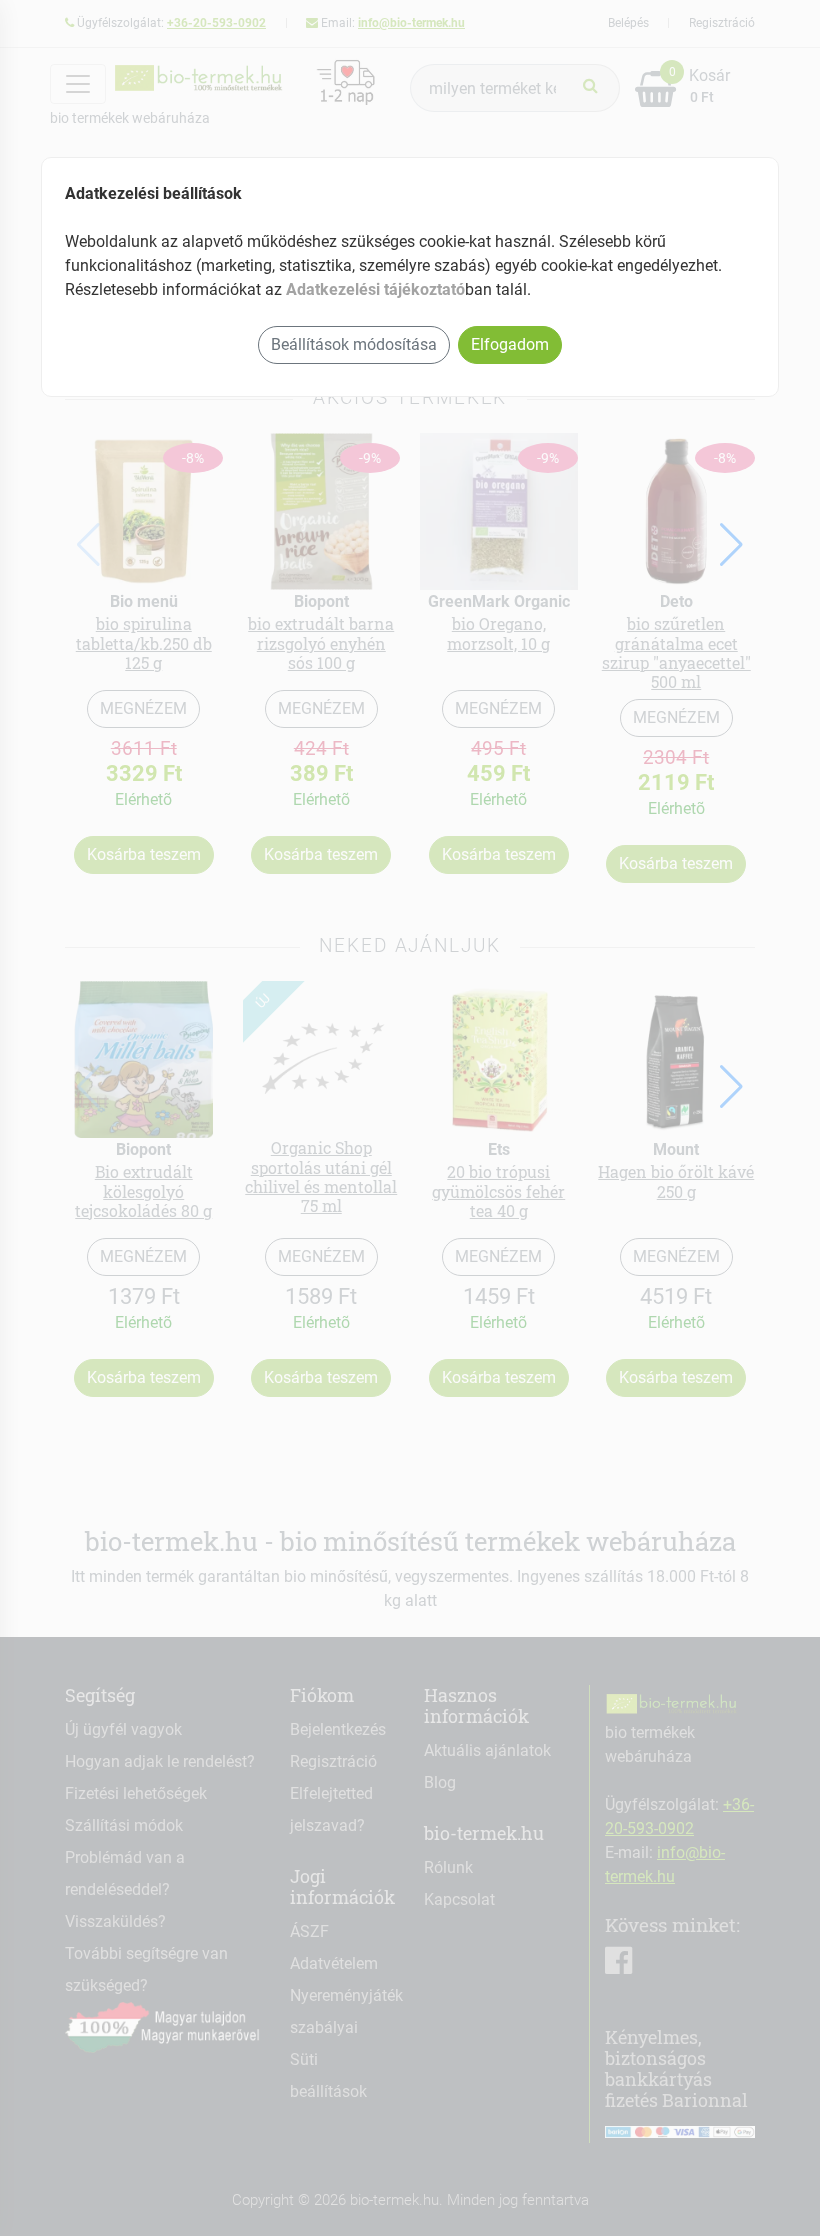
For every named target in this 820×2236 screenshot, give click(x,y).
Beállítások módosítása (354, 344)
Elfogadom (510, 344)
